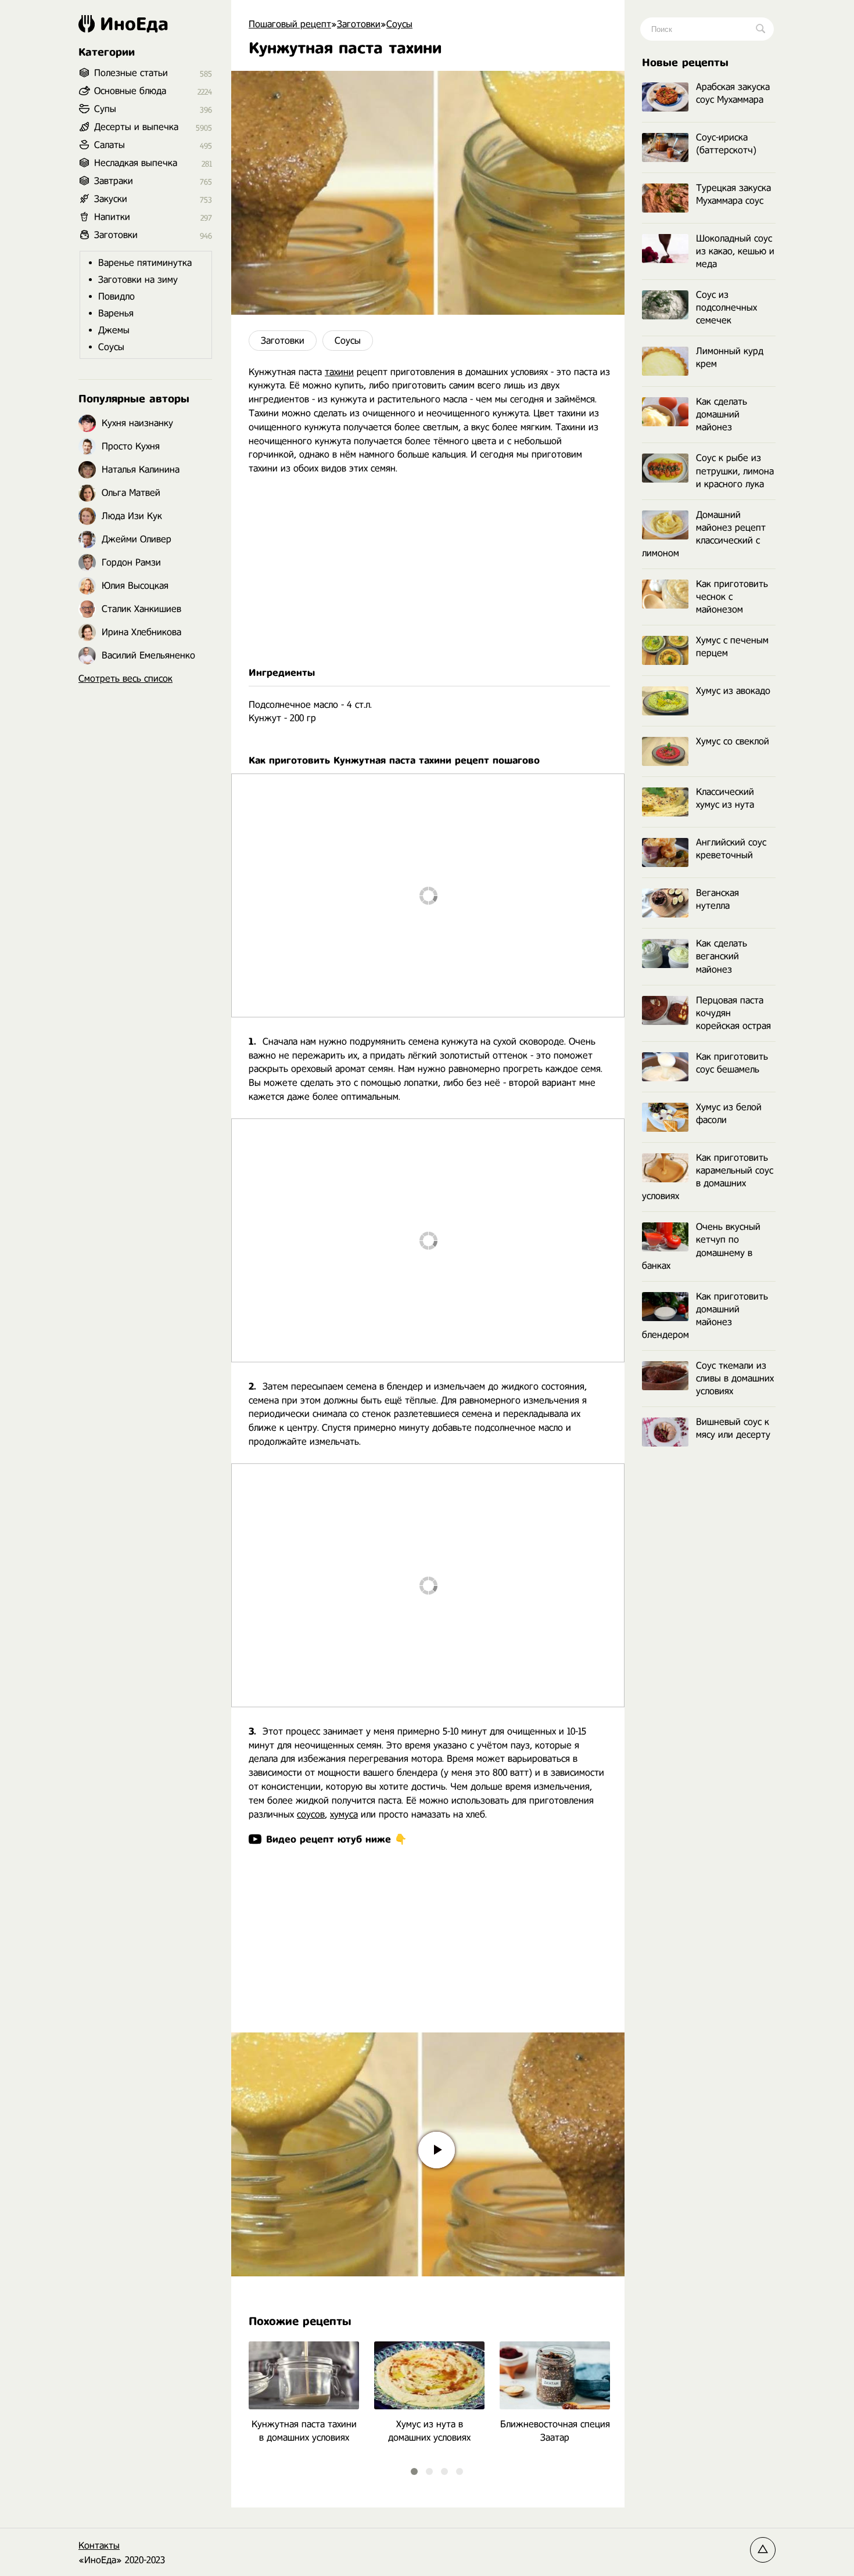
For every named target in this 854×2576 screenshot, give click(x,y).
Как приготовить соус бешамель (732, 1063)
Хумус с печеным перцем (732, 647)
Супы (105, 109)
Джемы (114, 330)
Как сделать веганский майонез (722, 956)
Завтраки (114, 181)
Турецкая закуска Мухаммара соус (733, 194)
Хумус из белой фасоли (729, 1113)
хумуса (344, 1814)
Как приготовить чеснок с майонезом (732, 597)
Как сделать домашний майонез (722, 414)
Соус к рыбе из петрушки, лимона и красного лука (735, 471)
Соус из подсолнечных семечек (726, 307)
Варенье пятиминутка (145, 263)
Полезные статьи (131, 73)
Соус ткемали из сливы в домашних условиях (735, 1378)
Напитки (112, 217)
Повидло (116, 296)
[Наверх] (763, 2550)
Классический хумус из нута (725, 798)
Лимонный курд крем (730, 357)
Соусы (348, 341)
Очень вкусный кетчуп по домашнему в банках (701, 1246)
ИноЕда (134, 24)
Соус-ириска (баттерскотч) (726, 144)
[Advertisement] (428, 571)
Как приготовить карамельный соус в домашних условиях (708, 1177)
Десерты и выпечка (136, 127)
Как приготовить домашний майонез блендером (705, 1316)
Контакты (99, 2546)
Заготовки (283, 341)
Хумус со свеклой (733, 741)
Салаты (110, 145)
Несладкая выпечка (136, 163)
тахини (339, 372)
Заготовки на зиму (138, 280)
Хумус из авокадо (733, 691)
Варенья (116, 313)
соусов (311, 1814)
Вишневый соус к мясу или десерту (733, 1428)
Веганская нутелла (717, 899)
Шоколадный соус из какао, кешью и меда (735, 251)
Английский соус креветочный (731, 849)
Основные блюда (130, 91)
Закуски (111, 199)
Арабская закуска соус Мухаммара (733, 93)
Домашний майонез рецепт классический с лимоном (704, 534)
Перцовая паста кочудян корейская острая (733, 1013)
